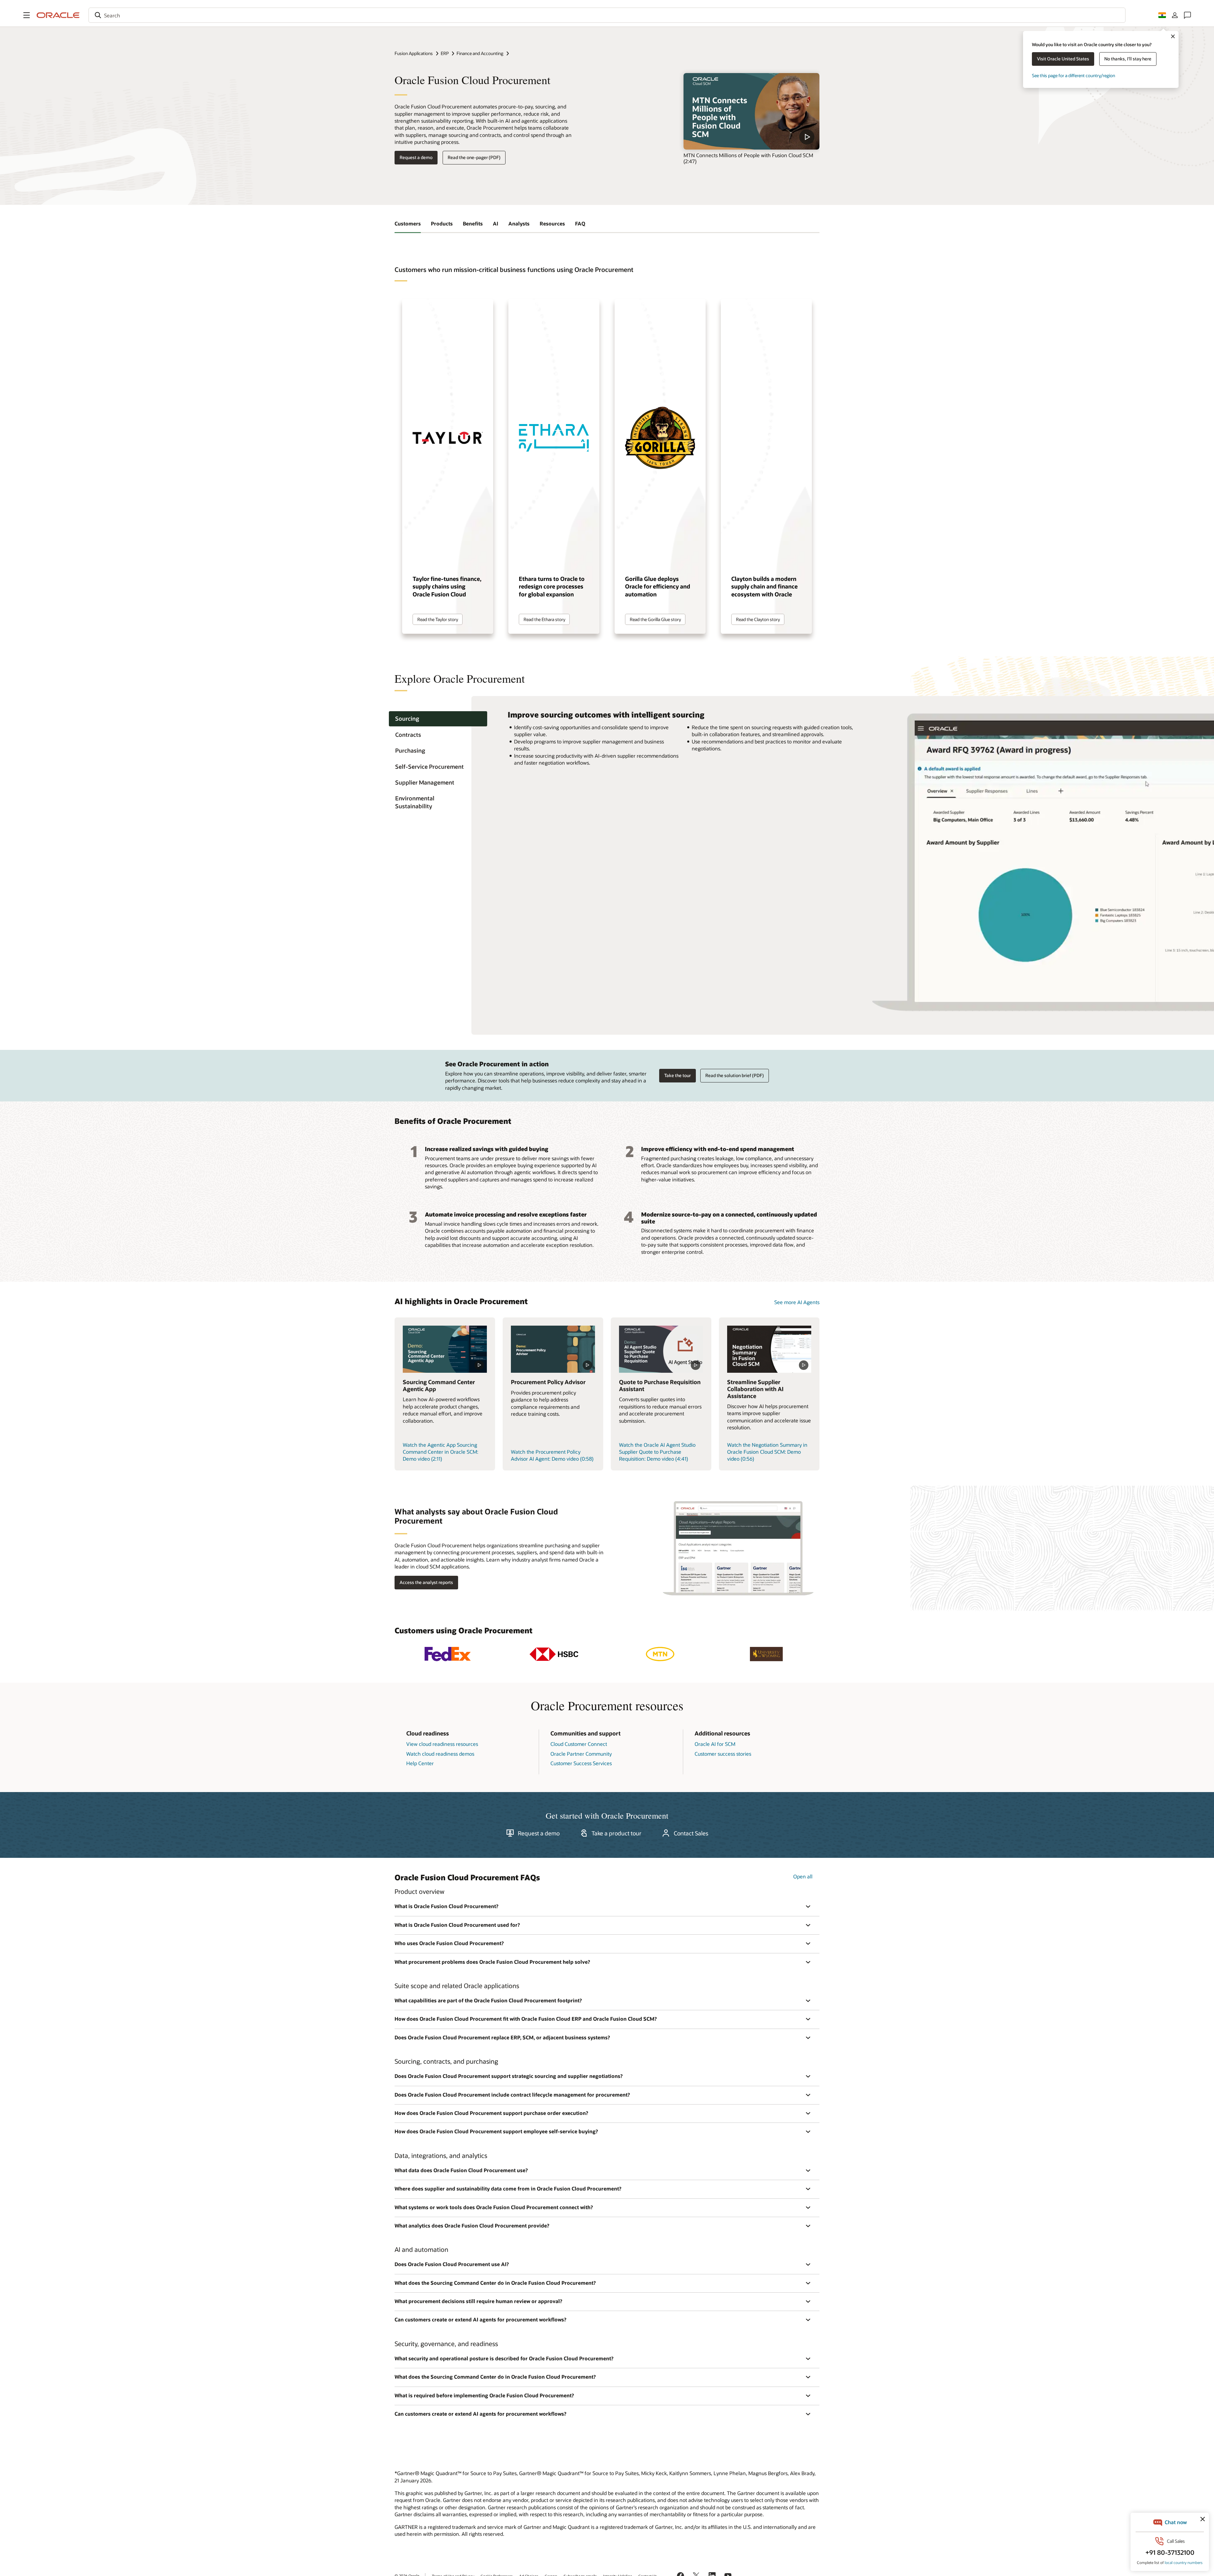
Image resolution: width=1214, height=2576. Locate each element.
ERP (445, 53)
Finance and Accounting (480, 53)
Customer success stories (723, 1754)
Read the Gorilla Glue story (655, 619)
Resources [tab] (552, 223)
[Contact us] (1187, 15)
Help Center (420, 1763)
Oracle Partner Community (581, 1754)
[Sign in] (1175, 15)
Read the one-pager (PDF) (474, 157)
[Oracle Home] (58, 15)
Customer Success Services (581, 1763)
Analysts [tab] (519, 223)
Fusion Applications (414, 53)
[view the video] (751, 111)
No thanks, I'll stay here (1128, 59)
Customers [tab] (408, 223)
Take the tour (678, 1075)
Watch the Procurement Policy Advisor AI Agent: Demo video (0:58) (552, 1455)
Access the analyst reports (426, 1582)
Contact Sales (691, 1833)
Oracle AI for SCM (715, 1744)
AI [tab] (496, 223)
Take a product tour (616, 1833)
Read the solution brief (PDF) (735, 1075)
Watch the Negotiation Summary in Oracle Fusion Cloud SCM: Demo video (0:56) (767, 1452)
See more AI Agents (797, 1302)
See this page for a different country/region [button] (1073, 75)
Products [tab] (442, 223)
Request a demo (416, 157)
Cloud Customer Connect (579, 1744)
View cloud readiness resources (442, 1744)
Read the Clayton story (758, 619)
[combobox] (607, 15)
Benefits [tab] (473, 223)
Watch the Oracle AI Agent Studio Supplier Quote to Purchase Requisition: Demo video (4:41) (657, 1452)
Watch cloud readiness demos (440, 1754)
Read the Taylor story (438, 619)
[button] (27, 15)
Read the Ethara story (544, 619)
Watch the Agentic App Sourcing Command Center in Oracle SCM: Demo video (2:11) (441, 1452)
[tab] (438, 719)
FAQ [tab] (580, 223)
